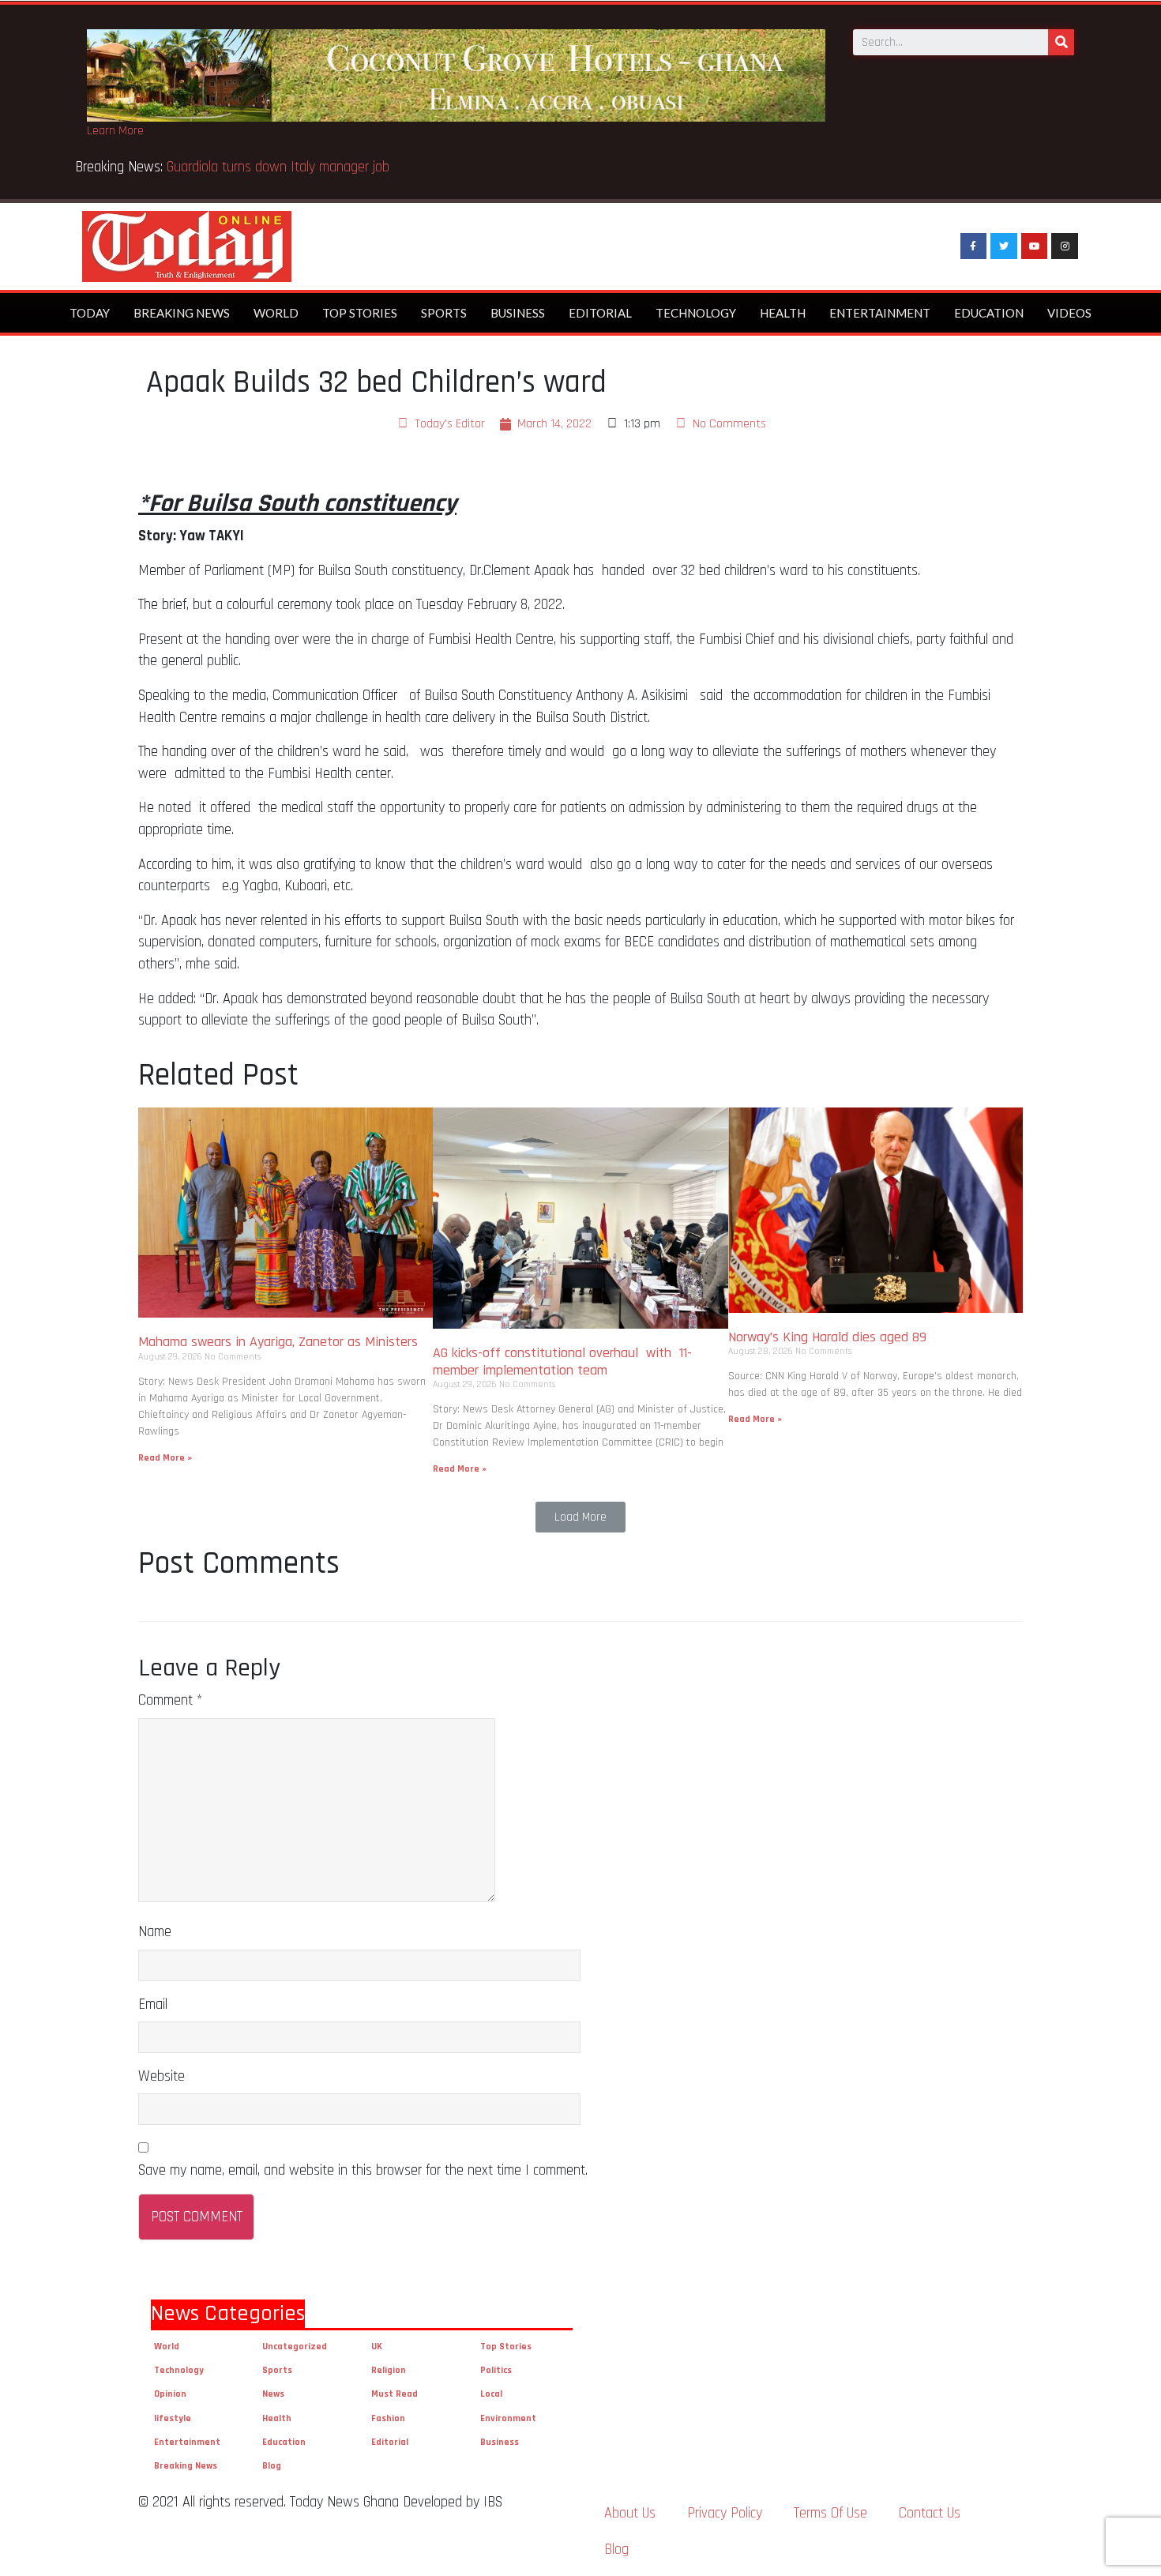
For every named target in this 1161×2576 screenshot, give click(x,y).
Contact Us (930, 2513)
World (276, 313)
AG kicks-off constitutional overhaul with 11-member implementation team (562, 1361)
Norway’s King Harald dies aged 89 (827, 1337)
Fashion (388, 2418)
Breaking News (182, 313)
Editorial (600, 313)
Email (153, 2004)
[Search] (1061, 42)
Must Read (395, 2394)
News (273, 2394)
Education (989, 313)
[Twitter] (1004, 246)
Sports (444, 313)
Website (162, 2076)
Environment (508, 2418)
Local (491, 2394)
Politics (496, 2370)
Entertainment (880, 313)
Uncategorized (295, 2347)
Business (518, 313)
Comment (170, 1700)
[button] (580, 1517)
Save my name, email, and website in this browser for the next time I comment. (363, 2170)
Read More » (165, 1458)
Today (90, 313)
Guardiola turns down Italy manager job (278, 167)
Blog (272, 2466)
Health (783, 313)
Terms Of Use (830, 2513)
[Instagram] (1065, 246)
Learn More (115, 131)
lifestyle (173, 2418)
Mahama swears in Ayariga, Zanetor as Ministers (278, 1342)
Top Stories (360, 313)
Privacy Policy (725, 2513)
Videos (1069, 313)
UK (377, 2347)
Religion (389, 2370)
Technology (696, 313)
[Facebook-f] (974, 246)
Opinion (170, 2394)
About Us (630, 2513)
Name (155, 1932)
